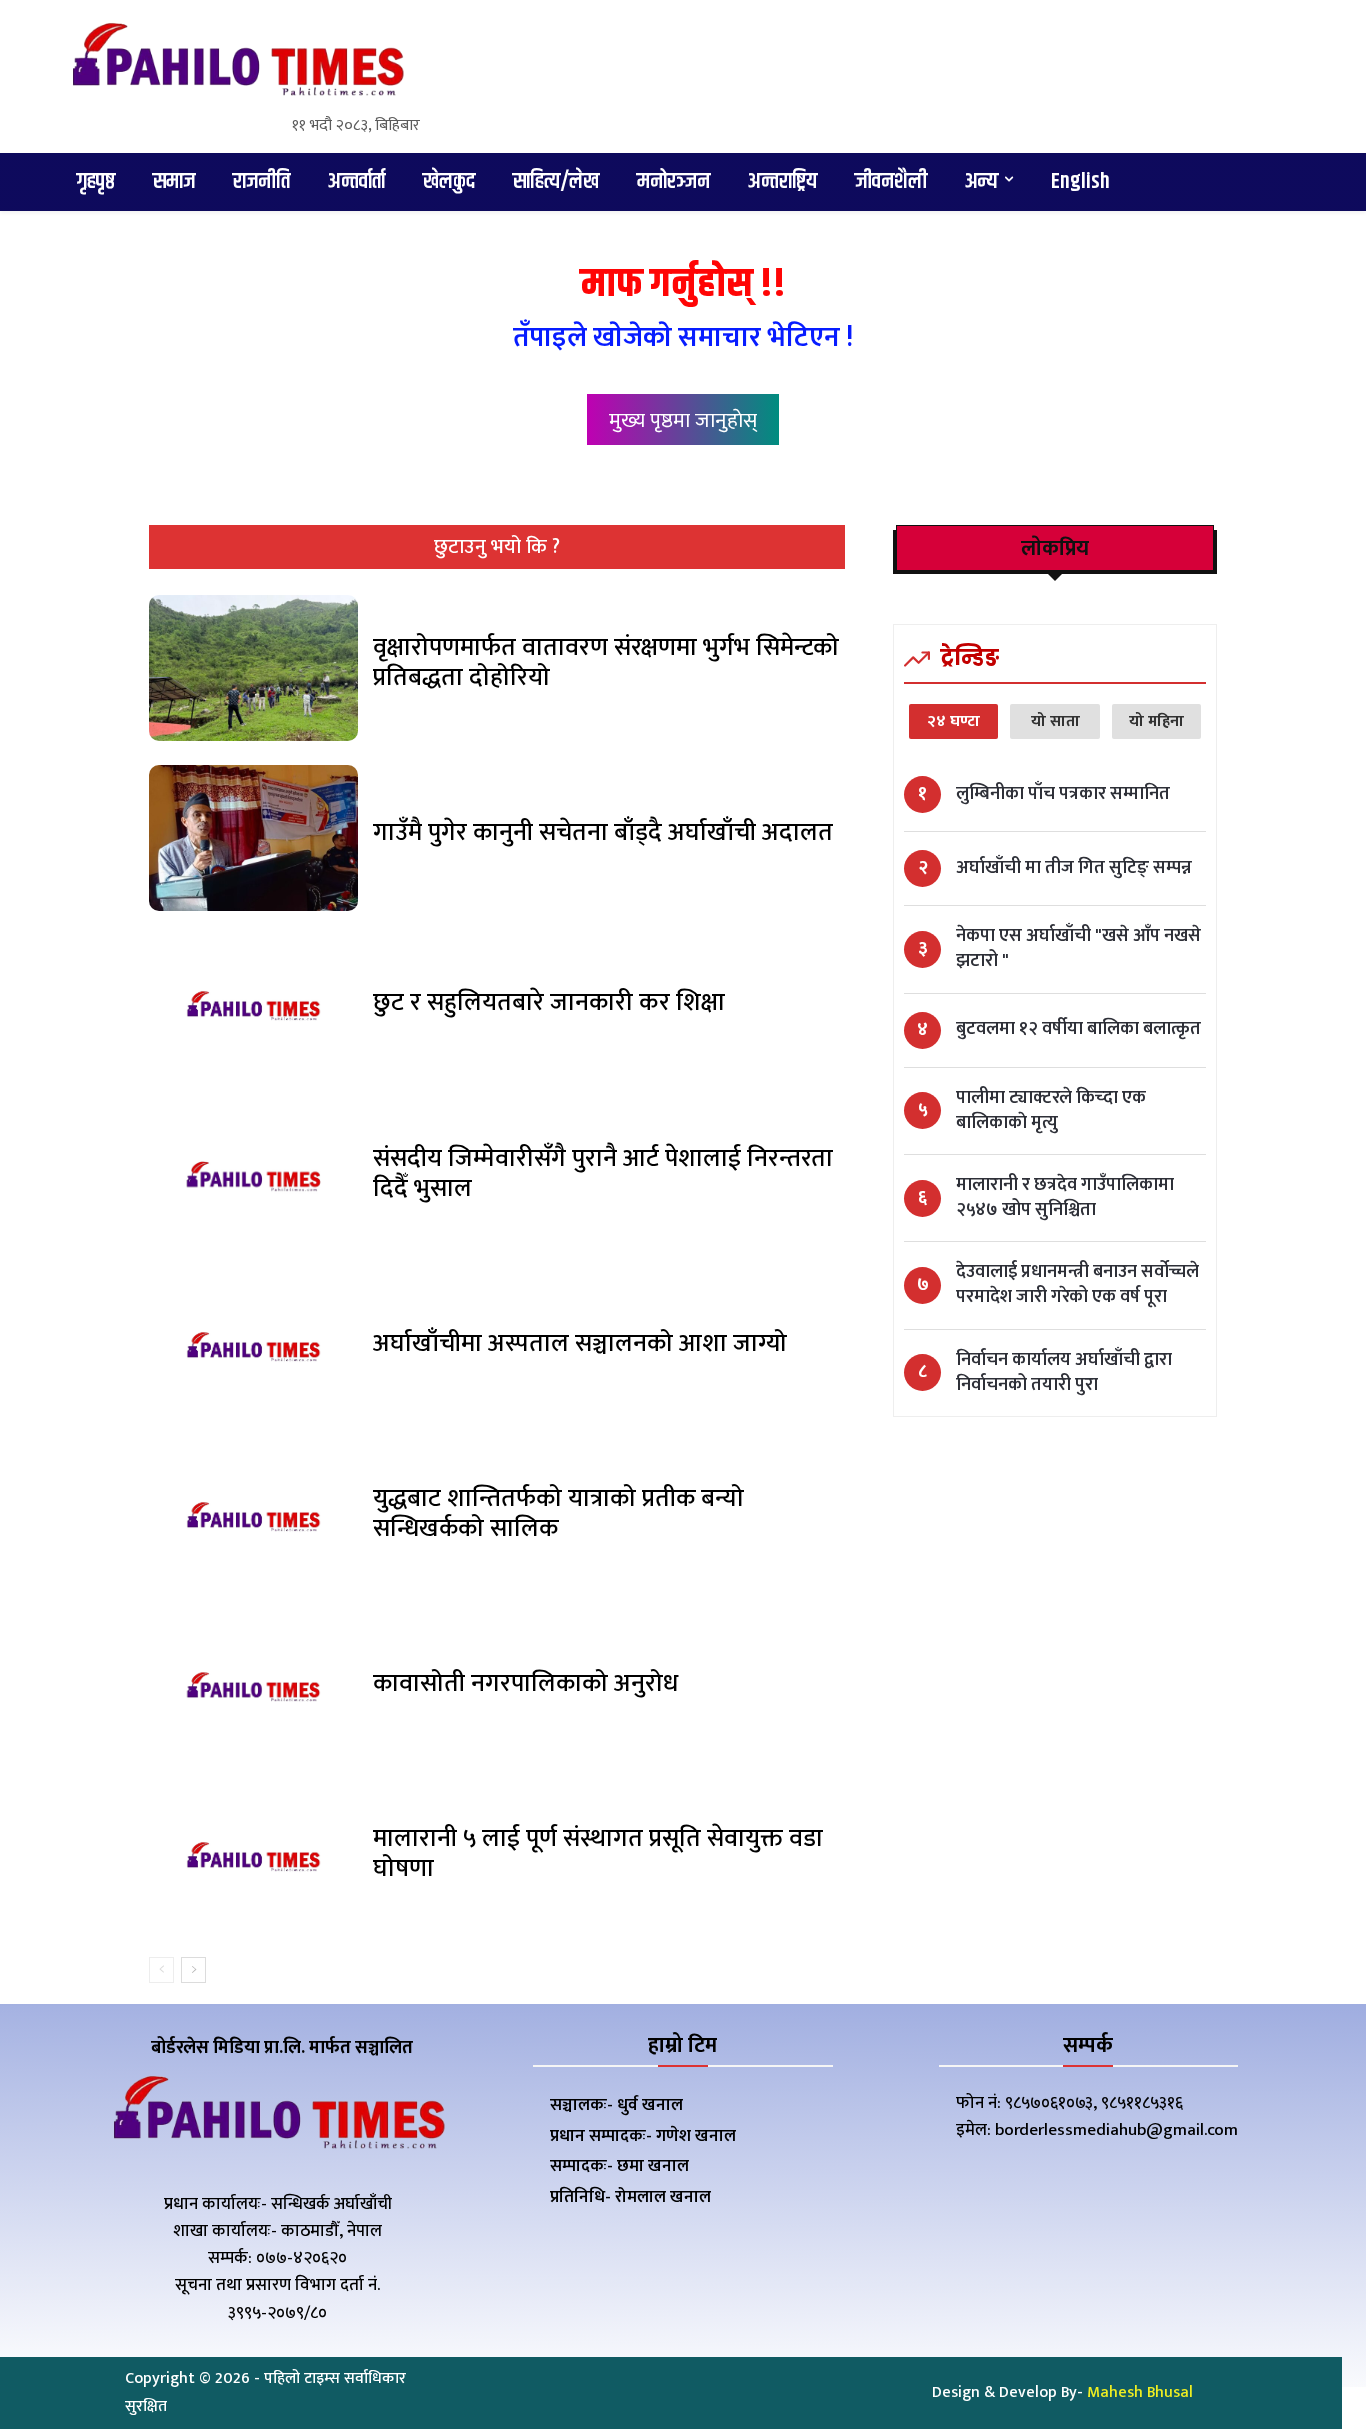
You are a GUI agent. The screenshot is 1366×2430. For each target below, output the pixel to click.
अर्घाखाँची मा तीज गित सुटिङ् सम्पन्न (1074, 868)
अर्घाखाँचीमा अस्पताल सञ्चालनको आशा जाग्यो (580, 1343)
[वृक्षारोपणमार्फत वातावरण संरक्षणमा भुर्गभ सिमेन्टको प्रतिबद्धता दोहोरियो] (253, 668)
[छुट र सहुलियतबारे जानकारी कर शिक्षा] (253, 1008)
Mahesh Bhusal (1140, 2392)
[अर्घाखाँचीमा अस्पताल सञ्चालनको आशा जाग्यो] (253, 1349)
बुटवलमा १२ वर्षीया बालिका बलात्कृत (1078, 1029)
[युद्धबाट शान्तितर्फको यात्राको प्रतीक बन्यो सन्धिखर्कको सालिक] (253, 1519)
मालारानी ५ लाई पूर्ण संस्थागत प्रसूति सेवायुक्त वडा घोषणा (598, 1853)
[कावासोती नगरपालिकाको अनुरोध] (253, 1689)
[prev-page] (161, 1970)
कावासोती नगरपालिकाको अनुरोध (525, 1683)
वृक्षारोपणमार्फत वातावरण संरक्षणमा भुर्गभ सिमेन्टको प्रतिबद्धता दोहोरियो (606, 662)
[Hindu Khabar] (237, 64)
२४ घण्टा (953, 721)
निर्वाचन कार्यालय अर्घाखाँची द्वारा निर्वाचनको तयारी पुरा (1064, 1373)
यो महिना (1156, 721)
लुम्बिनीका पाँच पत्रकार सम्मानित (1063, 794)
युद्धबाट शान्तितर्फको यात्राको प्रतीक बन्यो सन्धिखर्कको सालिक (558, 1513)
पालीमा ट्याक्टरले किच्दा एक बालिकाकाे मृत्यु (1051, 1111)
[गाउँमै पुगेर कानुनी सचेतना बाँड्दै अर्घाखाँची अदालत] (253, 838)
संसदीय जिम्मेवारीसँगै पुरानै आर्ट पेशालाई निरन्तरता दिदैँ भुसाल (603, 1173)
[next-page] (193, 1970)
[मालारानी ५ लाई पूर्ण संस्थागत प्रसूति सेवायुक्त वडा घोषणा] (253, 1859)
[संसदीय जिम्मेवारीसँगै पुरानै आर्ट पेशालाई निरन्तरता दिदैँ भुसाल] (253, 1178)
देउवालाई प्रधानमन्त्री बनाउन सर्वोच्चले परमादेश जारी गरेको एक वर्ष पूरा (1077, 1285)
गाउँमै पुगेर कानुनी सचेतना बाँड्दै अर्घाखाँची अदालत (603, 832)
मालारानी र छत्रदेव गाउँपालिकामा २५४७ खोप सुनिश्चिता (1065, 1198)
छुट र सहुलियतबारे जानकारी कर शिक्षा (549, 1002)
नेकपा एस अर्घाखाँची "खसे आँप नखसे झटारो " (1078, 949)
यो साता (1055, 721)
